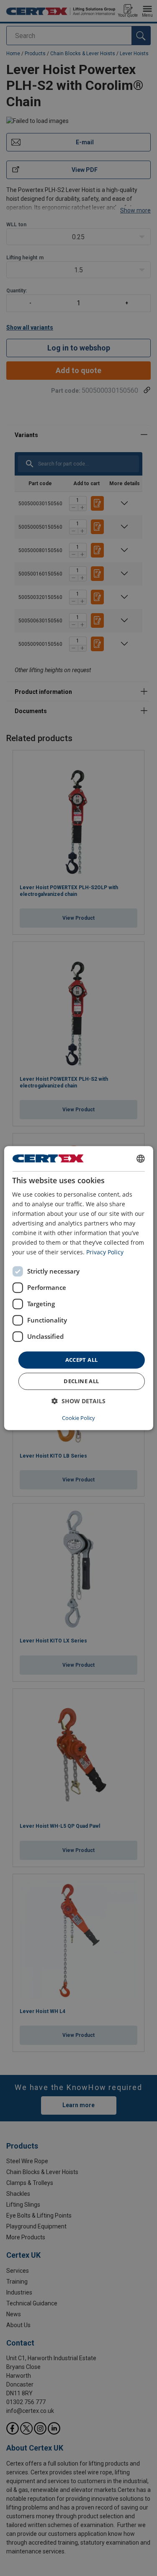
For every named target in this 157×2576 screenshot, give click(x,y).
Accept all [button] (82, 1360)
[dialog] (78, 1288)
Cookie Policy (78, 1418)
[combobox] (141, 1159)
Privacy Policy (105, 1252)
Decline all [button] (81, 1381)
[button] (78, 1401)
